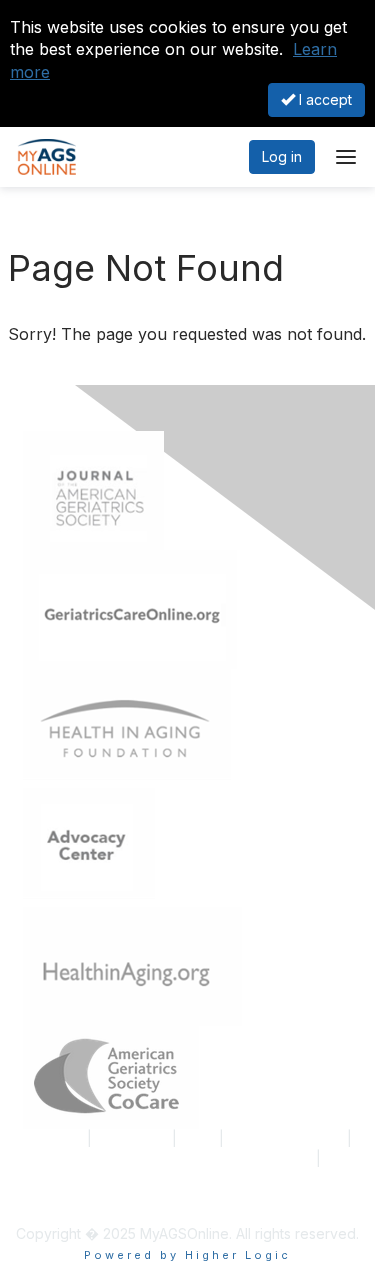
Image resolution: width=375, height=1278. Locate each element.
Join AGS (53, 1138)
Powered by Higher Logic (187, 1255)
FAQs (198, 1138)
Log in (282, 156)
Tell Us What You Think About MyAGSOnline (167, 1158)
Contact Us (132, 1138)
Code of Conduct (285, 1138)
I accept (323, 99)
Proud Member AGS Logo (107, 1177)
